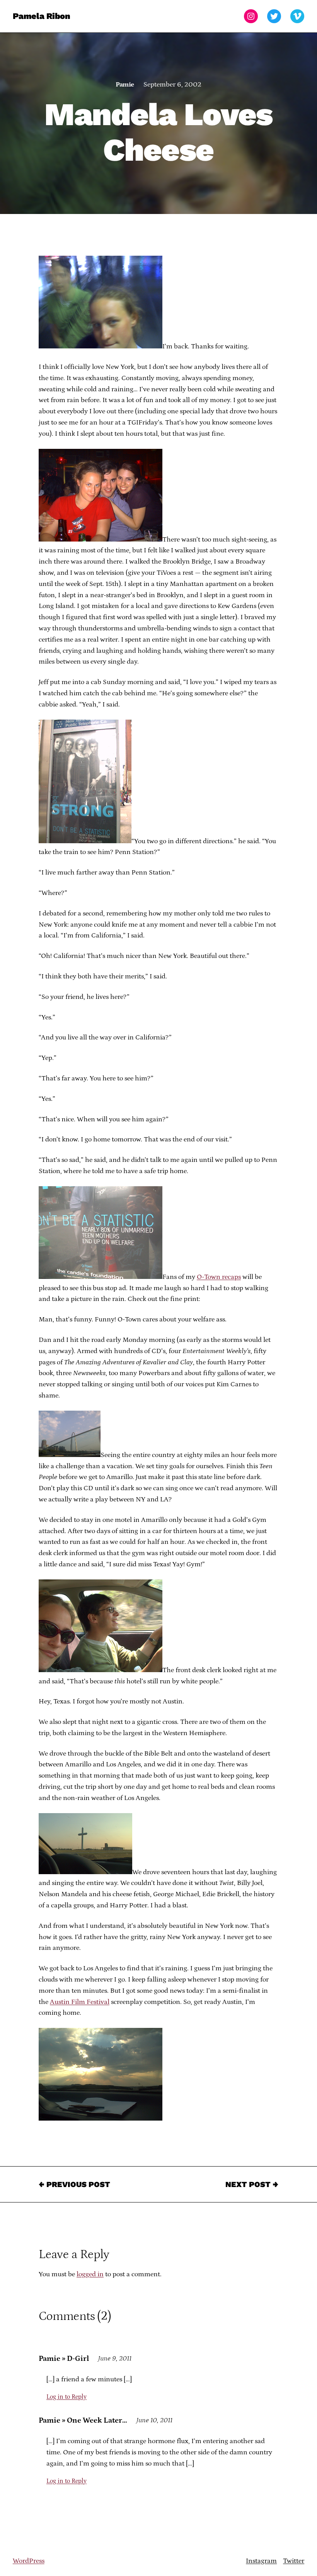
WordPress (29, 2561)
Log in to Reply (66, 2397)
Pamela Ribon (42, 16)
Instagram (261, 2561)
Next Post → (252, 2184)
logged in (90, 2274)
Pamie (125, 85)
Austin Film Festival (80, 2002)
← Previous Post (74, 2184)
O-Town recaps (219, 1277)
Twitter (294, 2561)
